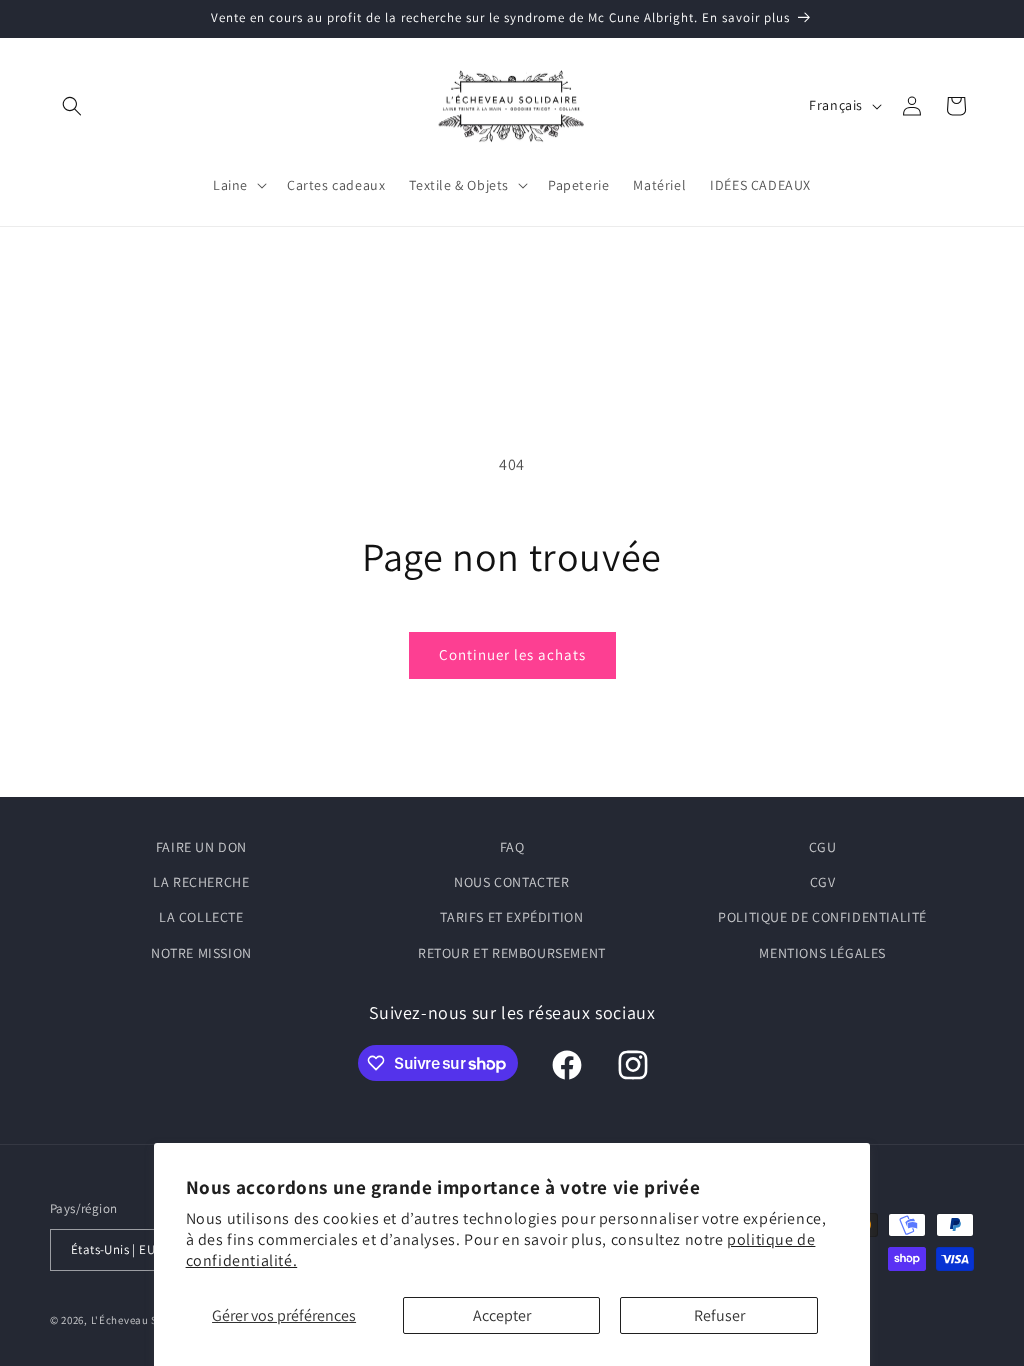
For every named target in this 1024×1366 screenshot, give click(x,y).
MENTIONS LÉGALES (822, 953)
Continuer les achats (512, 654)
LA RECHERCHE (201, 882)
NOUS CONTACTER (511, 882)
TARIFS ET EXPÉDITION (511, 917)
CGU (823, 847)
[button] (72, 106)
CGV (823, 882)
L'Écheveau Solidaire (145, 1320)
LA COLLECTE (201, 917)
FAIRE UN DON (201, 847)
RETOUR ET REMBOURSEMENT (512, 953)
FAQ (512, 847)
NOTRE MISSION (201, 953)
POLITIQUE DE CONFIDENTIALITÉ (822, 917)
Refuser (719, 1315)
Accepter (502, 1315)
